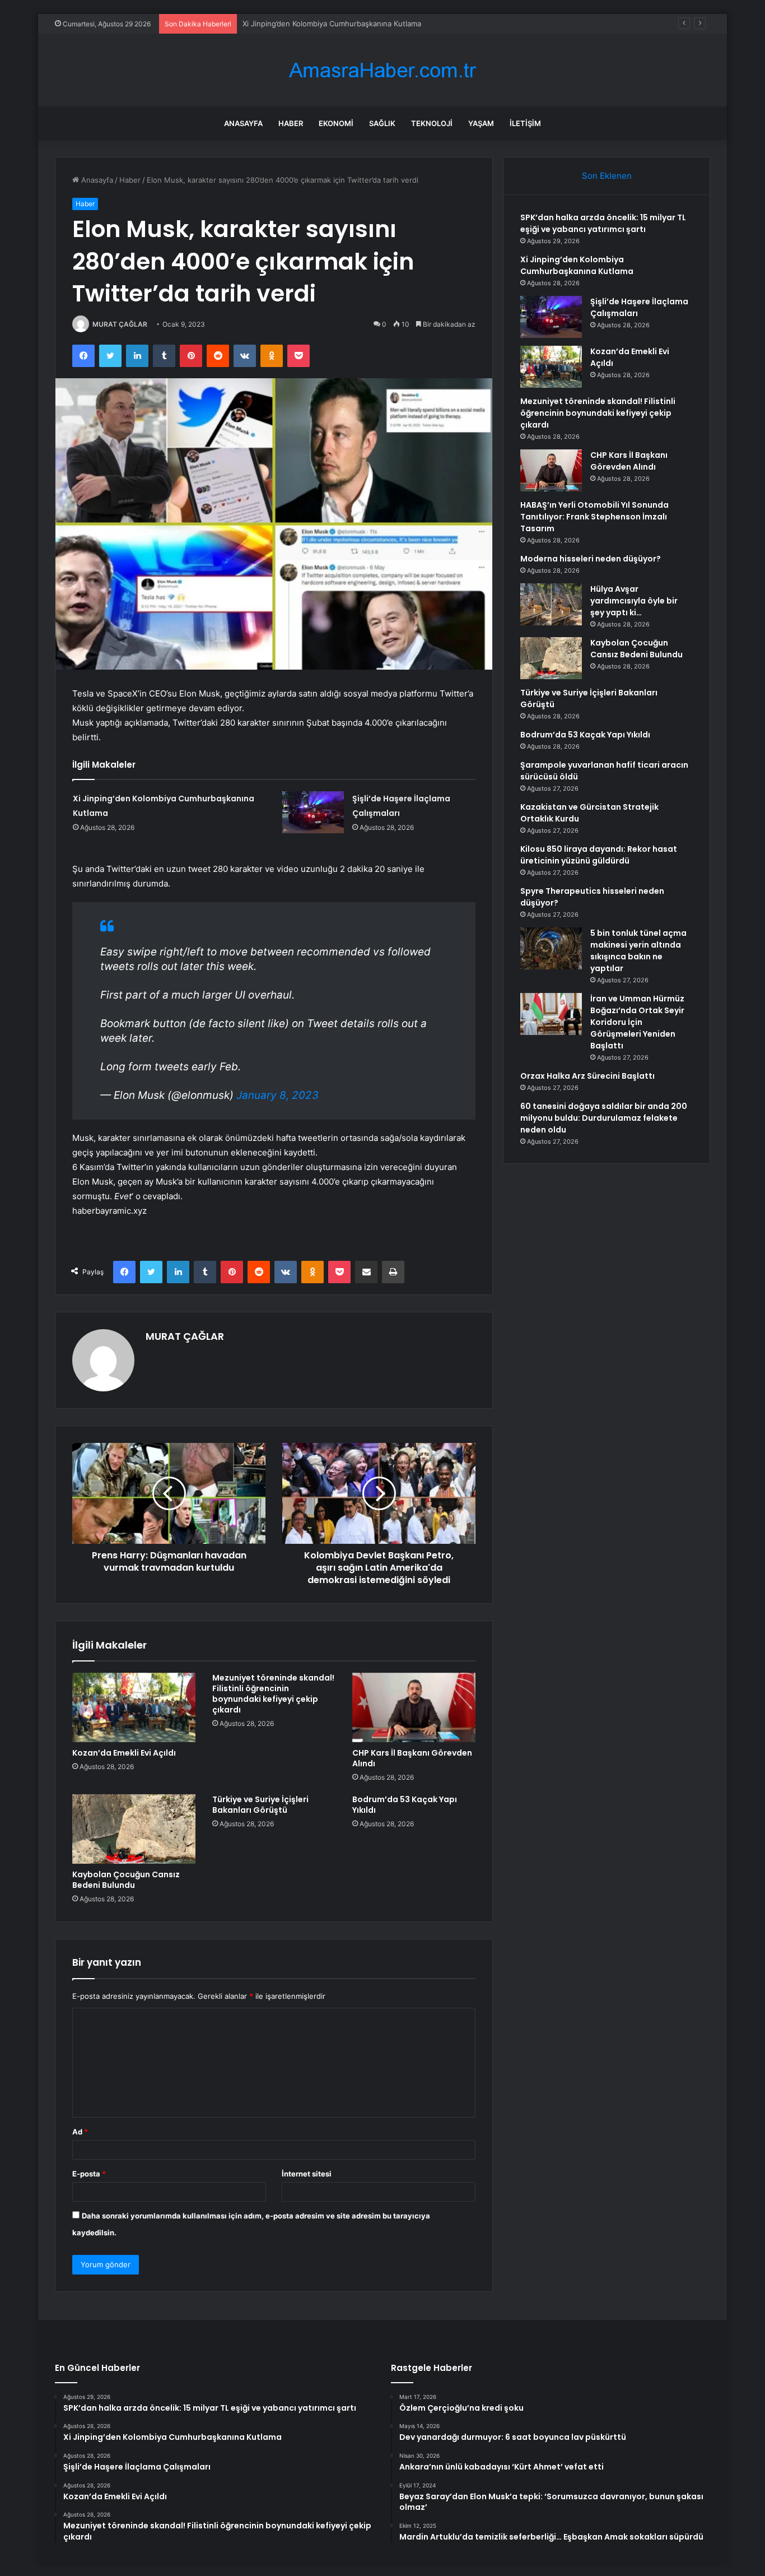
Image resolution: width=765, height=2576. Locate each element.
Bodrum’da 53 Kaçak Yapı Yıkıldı (405, 1805)
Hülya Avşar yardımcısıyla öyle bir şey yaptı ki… (634, 601)
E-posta (89, 2174)
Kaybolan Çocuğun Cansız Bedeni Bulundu (126, 1880)
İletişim (525, 123)
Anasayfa (243, 123)
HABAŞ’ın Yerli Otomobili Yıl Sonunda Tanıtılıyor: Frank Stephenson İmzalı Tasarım (594, 517)
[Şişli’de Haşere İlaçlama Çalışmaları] (313, 812)
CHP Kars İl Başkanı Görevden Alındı (412, 1758)
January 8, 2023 (277, 1095)
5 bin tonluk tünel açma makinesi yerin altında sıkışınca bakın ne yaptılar (638, 951)
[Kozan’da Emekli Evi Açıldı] (134, 1707)
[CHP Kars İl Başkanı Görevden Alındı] (414, 1707)
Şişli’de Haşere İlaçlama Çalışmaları (302, 24)
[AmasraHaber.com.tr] (382, 70)
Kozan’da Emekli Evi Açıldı (124, 1753)
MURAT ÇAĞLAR (120, 324)
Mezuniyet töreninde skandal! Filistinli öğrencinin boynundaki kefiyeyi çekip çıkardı (273, 1694)
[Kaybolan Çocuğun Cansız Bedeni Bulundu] (134, 1829)
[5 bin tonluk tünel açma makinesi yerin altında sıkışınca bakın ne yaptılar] (551, 948)
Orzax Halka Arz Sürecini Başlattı (587, 1076)
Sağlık (382, 123)
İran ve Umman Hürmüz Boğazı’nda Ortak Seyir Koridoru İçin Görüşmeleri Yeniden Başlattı (637, 1022)
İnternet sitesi (307, 2174)
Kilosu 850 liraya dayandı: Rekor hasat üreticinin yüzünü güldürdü (599, 855)
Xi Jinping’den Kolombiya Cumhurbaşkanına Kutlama (577, 265)
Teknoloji (432, 123)
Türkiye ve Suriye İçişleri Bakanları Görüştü (260, 1805)
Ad (80, 2132)
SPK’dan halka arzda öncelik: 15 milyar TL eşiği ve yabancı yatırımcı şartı (603, 223)
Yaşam (481, 123)
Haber (291, 123)
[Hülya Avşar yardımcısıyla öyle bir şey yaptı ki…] (551, 604)
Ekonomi (336, 123)
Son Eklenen (607, 176)
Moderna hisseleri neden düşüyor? (591, 559)
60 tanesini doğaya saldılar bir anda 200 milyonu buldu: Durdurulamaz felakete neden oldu (604, 1118)
